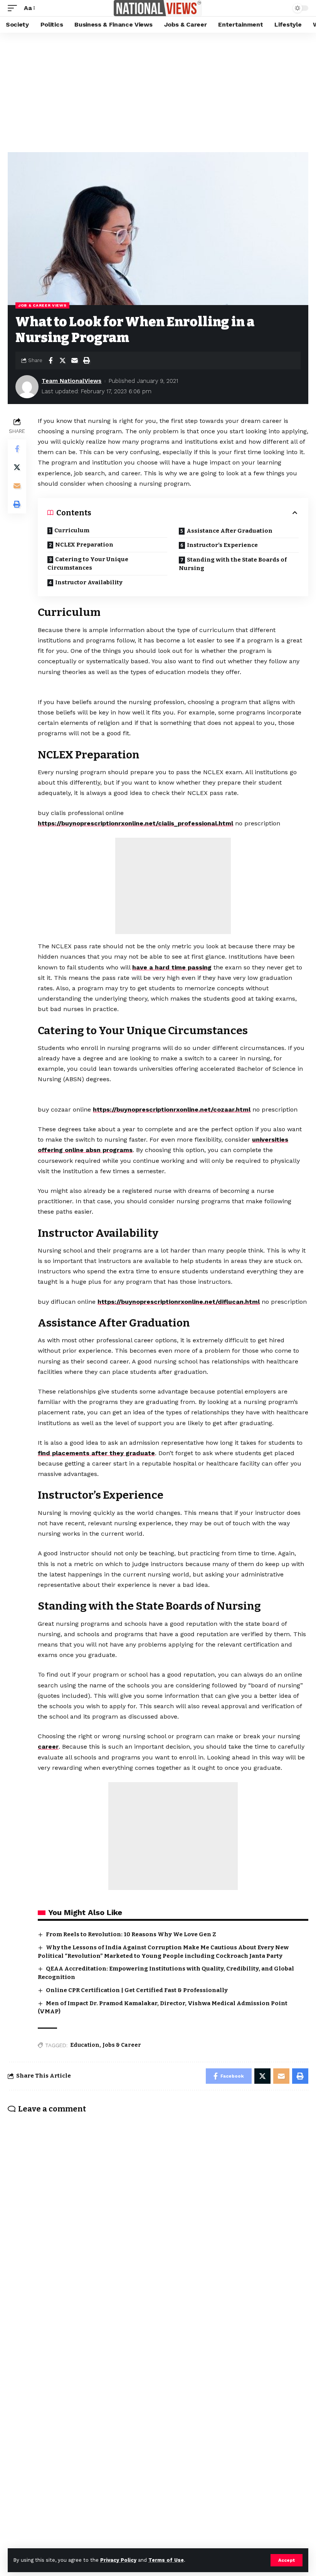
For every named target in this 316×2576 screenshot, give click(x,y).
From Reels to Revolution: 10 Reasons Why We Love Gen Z (131, 1934)
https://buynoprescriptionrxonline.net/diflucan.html (179, 1302)
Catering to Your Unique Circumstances (88, 564)
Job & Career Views (42, 305)
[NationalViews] (158, 8)
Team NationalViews (71, 381)
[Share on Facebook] (50, 361)
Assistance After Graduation (229, 531)
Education (85, 2045)
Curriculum (72, 530)
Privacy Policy (118, 2560)
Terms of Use (166, 2560)
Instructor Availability (89, 582)
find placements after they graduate (96, 1453)
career (48, 1747)
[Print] (86, 361)
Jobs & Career (122, 2045)
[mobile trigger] (14, 8)
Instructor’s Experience (222, 545)
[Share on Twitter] (62, 361)
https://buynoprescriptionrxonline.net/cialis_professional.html (135, 823)
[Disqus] (158, 2220)
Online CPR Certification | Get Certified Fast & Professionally (137, 1990)
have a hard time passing (172, 967)
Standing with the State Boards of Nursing (233, 564)
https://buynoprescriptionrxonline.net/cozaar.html (172, 1109)
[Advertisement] (158, 91)
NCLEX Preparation (84, 545)
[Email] (74, 361)
